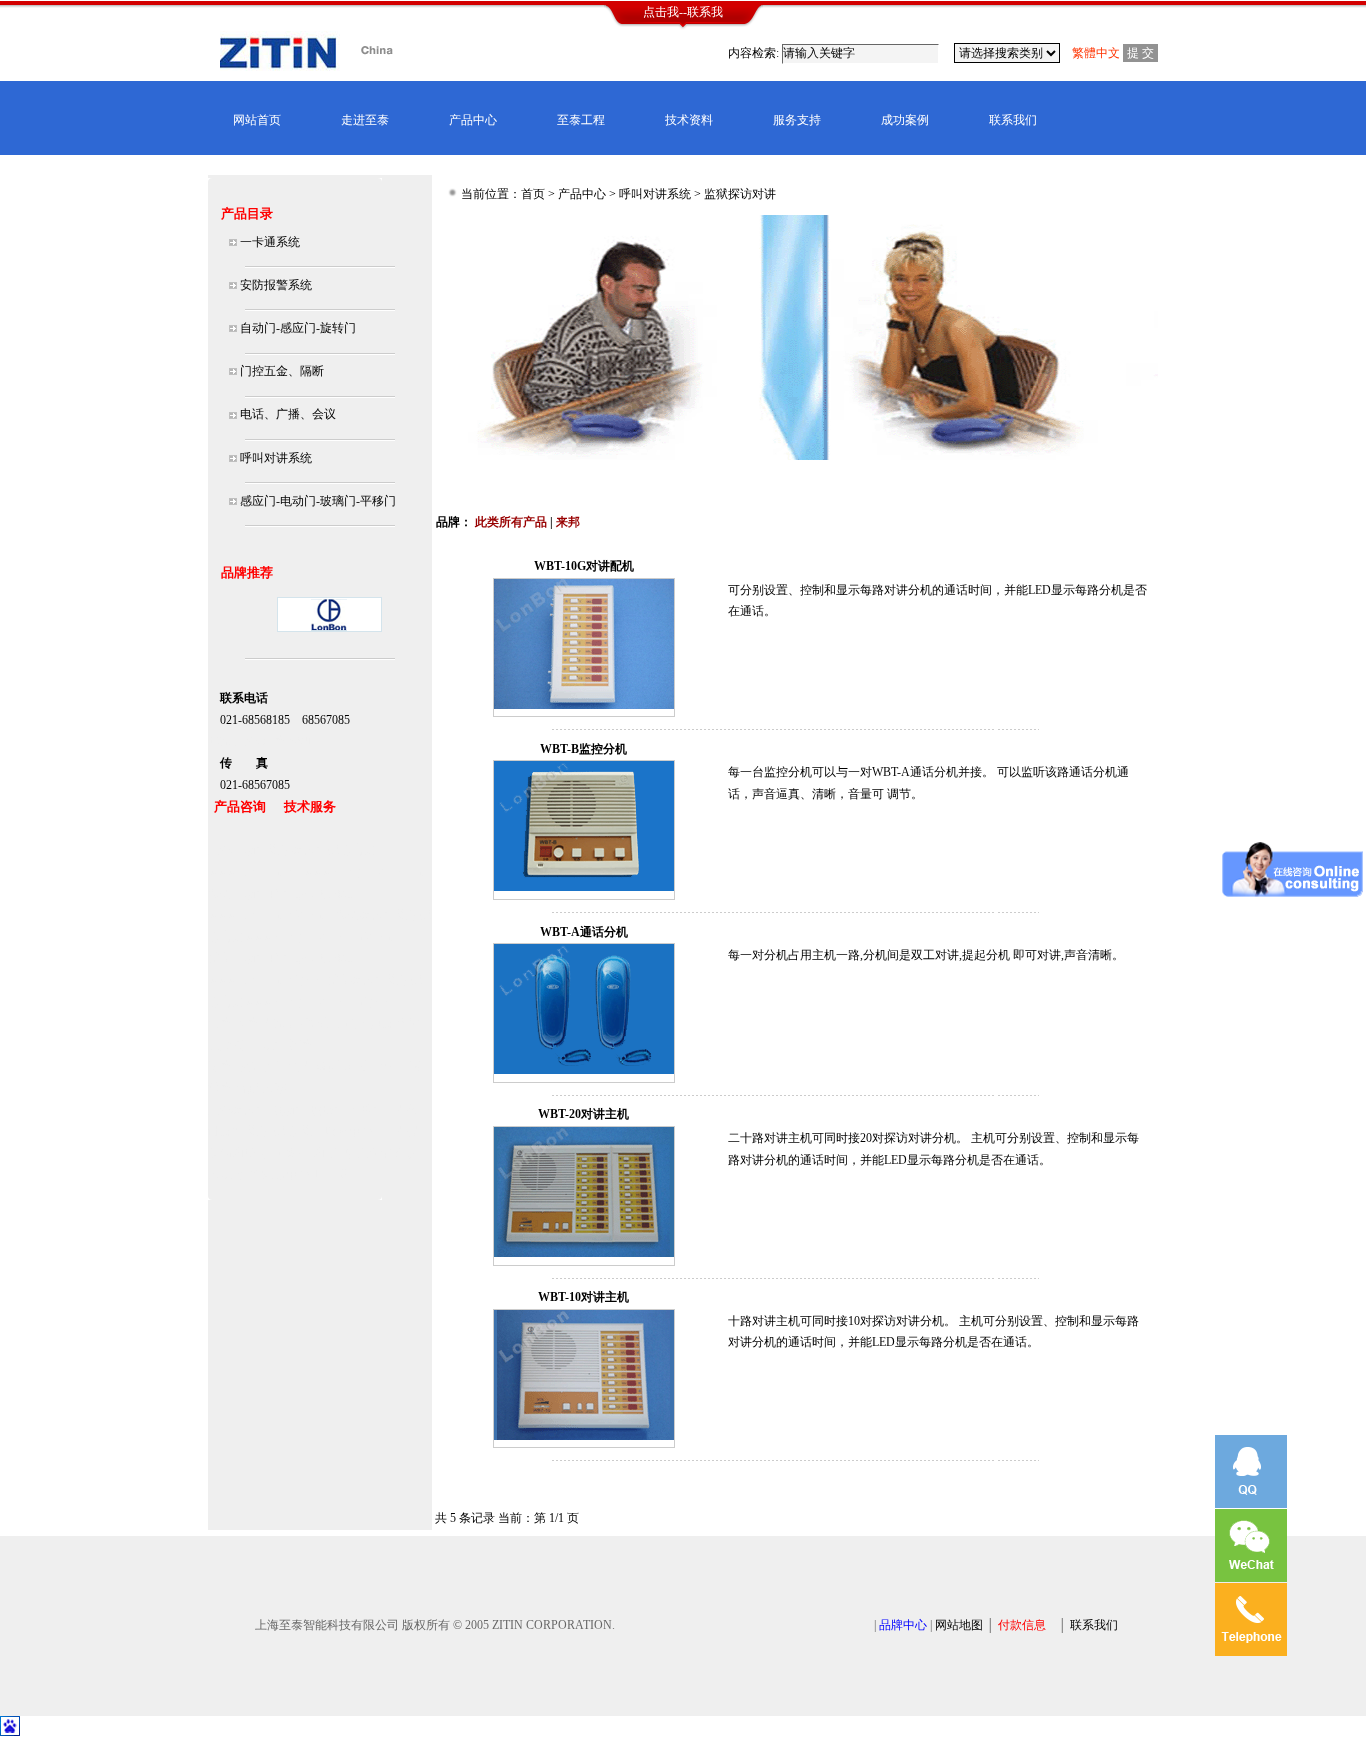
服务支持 (797, 120)
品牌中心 (903, 1625)
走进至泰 (365, 120)
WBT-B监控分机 (583, 749)
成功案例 (905, 120)
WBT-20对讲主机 (583, 1114)
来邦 (568, 522)
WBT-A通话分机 (584, 932)
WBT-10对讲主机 (583, 1297)
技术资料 (689, 120)
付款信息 (1022, 1625)
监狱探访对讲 (740, 194)
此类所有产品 (511, 522)
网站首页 (257, 120)
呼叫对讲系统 (655, 194)
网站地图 (959, 1625)
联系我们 (1013, 120)
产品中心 (473, 120)
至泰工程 (581, 120)
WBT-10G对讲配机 (584, 566)
